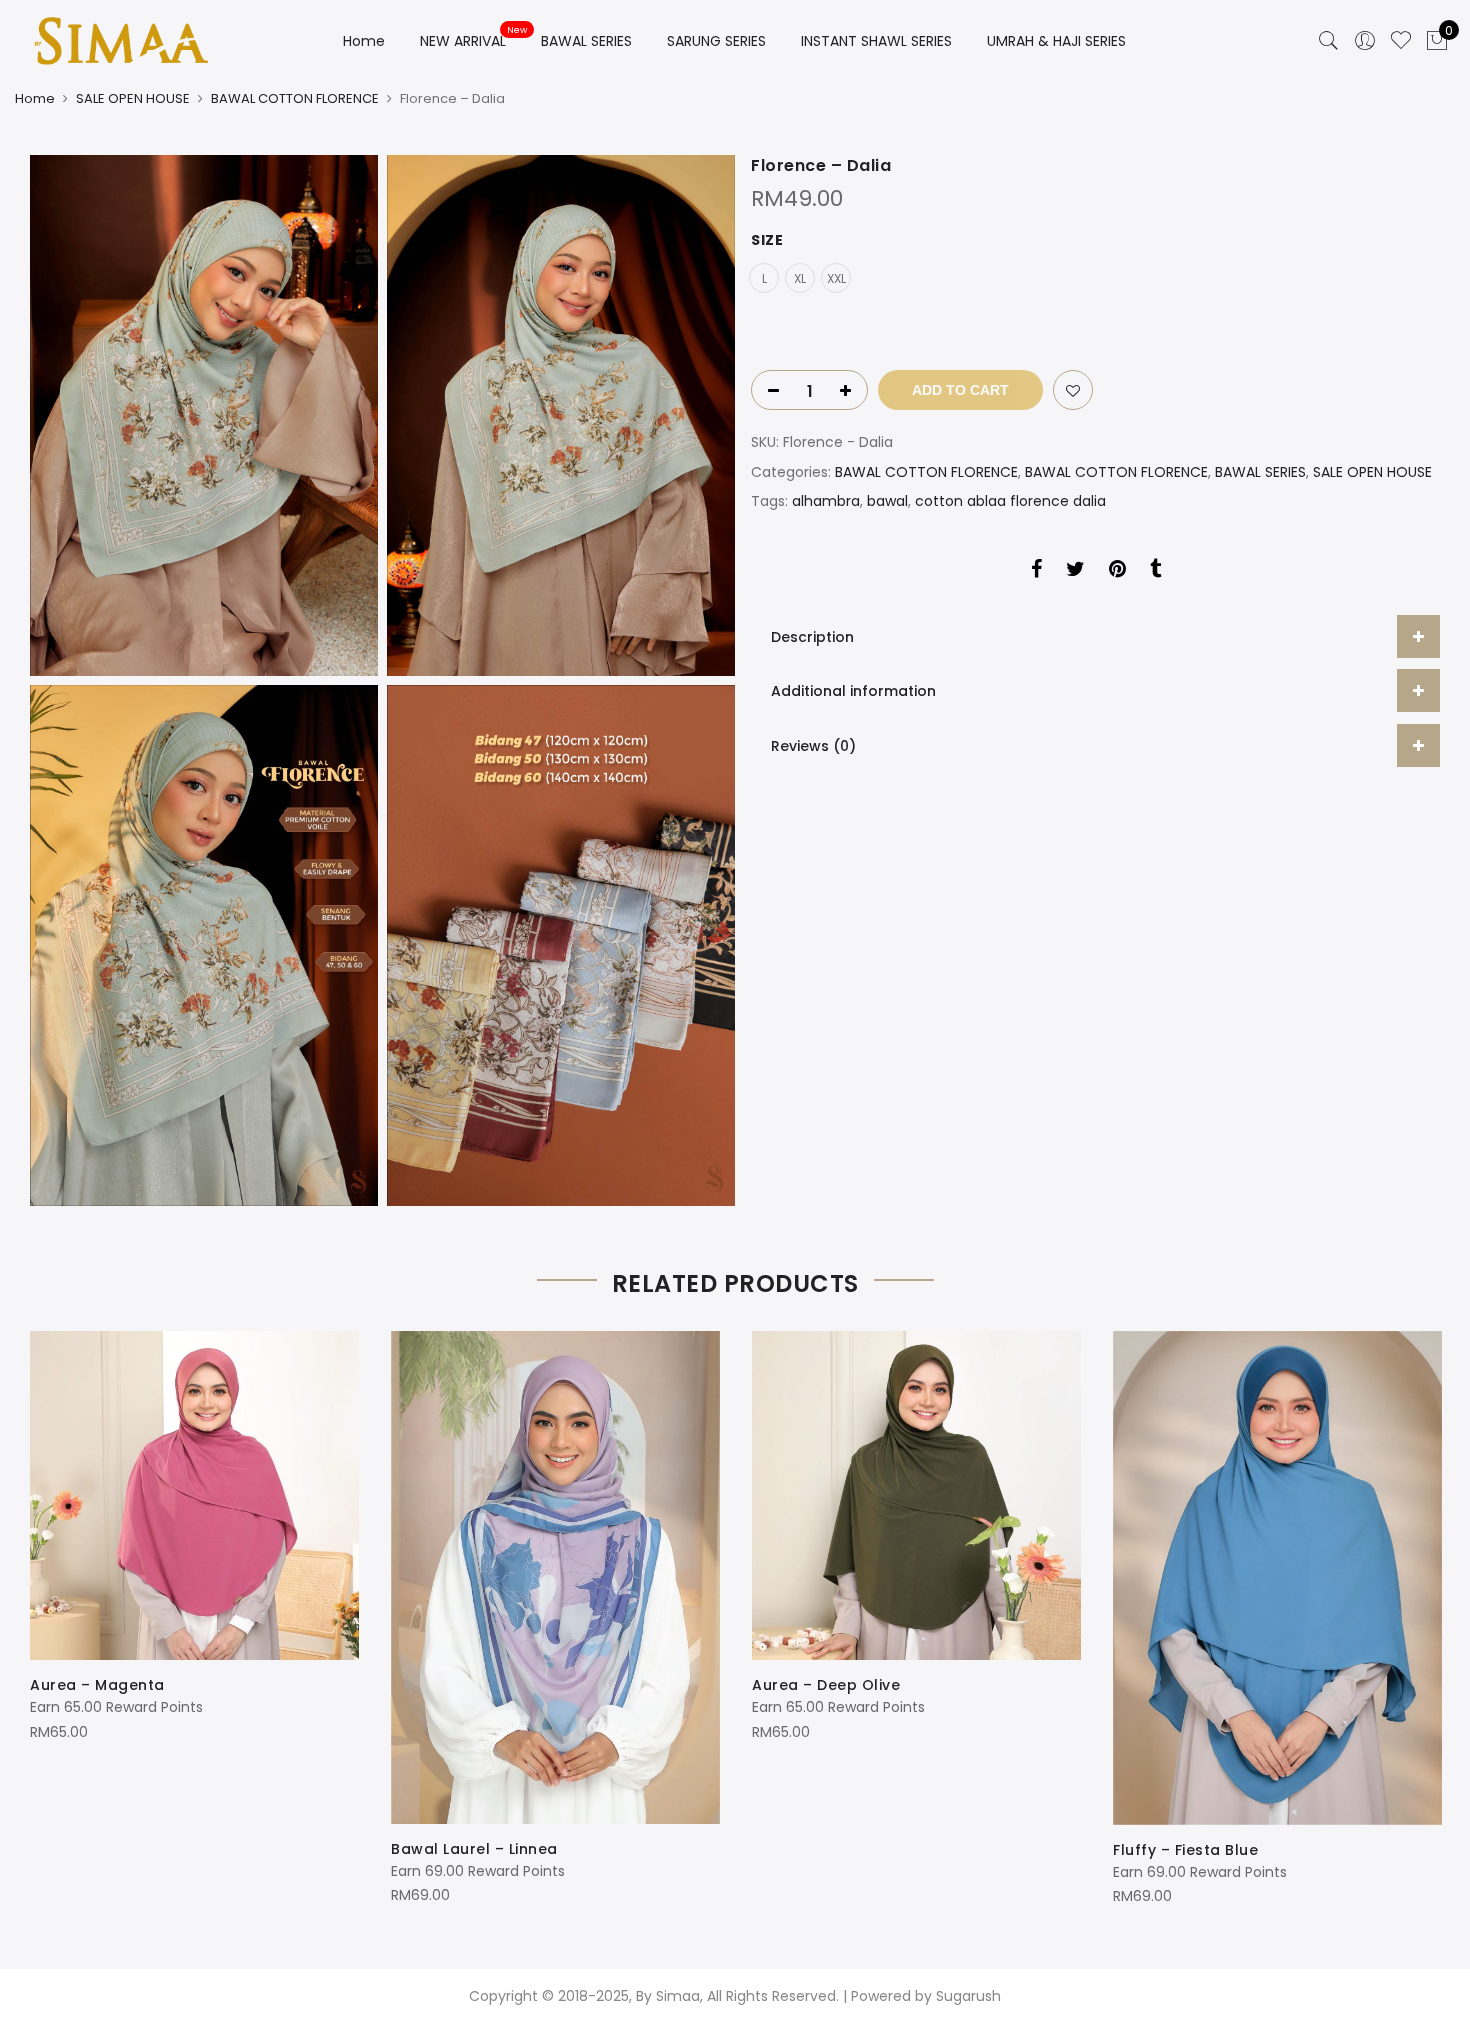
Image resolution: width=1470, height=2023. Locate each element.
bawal (887, 501)
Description (812, 637)
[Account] (1365, 41)
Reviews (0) (813, 746)
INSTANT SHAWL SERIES (876, 41)
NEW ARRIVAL (463, 41)
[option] (194, 1537)
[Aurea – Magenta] (194, 1495)
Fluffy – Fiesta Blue (1185, 1850)
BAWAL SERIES (586, 41)
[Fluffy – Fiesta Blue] (1277, 1578)
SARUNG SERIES (716, 41)
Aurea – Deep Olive (826, 1685)
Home (364, 41)
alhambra (826, 501)
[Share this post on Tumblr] (1155, 572)
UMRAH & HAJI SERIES (1056, 41)
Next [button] (1422, 1605)
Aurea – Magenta (97, 1685)
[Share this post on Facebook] (1036, 572)
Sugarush (968, 1996)
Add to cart (960, 390)
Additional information (853, 691)
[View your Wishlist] (1401, 41)
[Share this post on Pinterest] (1117, 572)
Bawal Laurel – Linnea (474, 1849)
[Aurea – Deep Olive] (916, 1495)
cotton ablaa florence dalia (1010, 501)
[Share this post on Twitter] (1075, 572)
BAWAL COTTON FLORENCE (295, 98)
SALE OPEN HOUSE (133, 98)
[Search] (1329, 41)
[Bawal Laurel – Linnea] (555, 1577)
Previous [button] (48, 1605)
